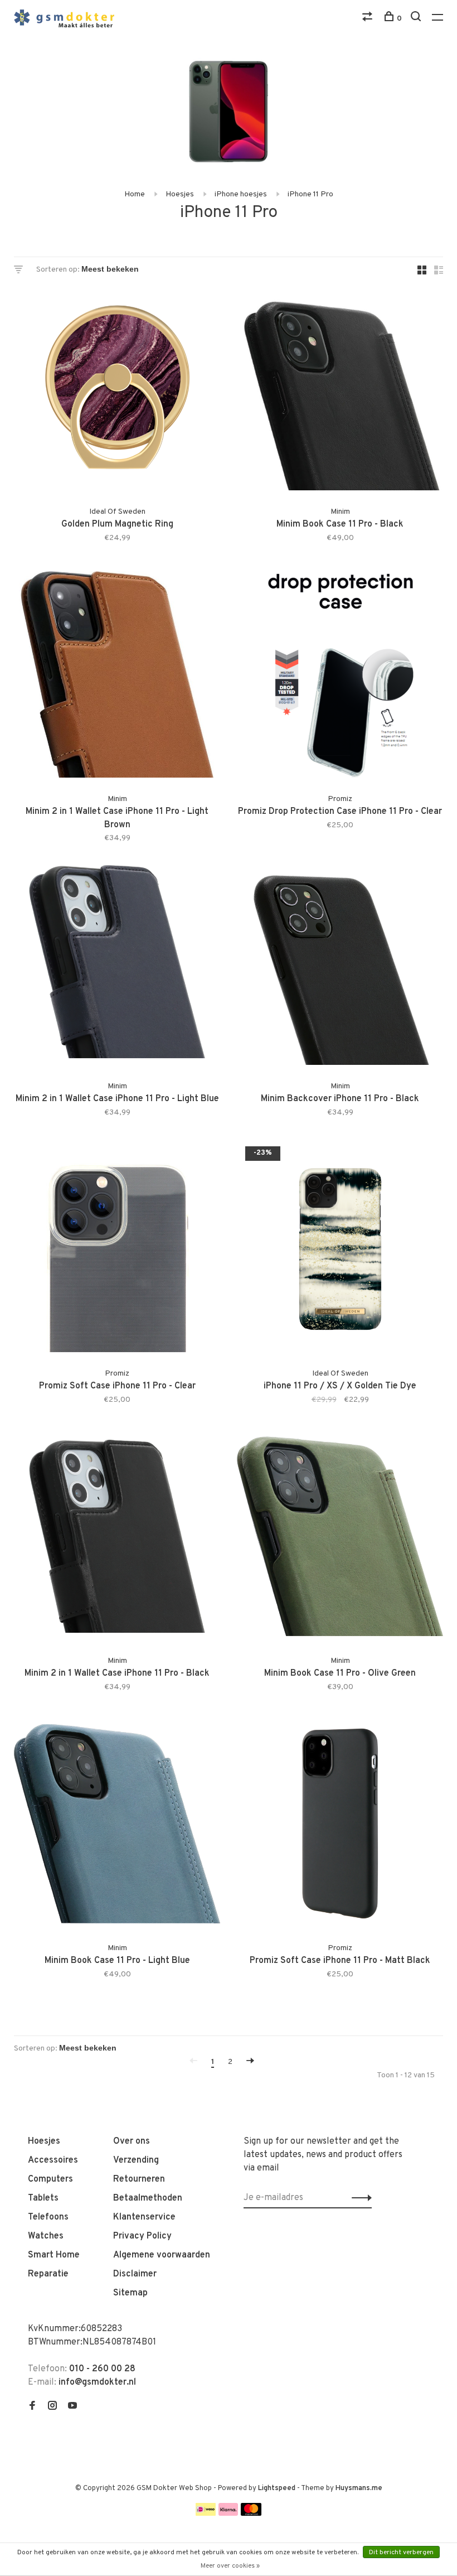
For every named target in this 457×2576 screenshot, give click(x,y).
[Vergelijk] (369, 19)
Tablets (43, 2198)
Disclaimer (135, 2274)
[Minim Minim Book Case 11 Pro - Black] (340, 389)
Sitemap (130, 2293)
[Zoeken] (417, 19)
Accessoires (53, 2160)
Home (135, 194)
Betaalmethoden (148, 2198)
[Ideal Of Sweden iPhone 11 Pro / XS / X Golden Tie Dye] (340, 1251)
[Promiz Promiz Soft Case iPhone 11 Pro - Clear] (117, 1251)
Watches (46, 2236)
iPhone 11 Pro (310, 194)
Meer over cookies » (230, 2566)
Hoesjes (180, 194)
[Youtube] (72, 2407)
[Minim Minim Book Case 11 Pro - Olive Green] (340, 1538)
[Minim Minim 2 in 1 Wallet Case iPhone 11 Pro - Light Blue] (117, 964)
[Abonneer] (359, 2198)
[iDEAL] (206, 2514)
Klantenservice (144, 2217)
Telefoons (48, 2217)
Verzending (136, 2160)
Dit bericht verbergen (401, 2553)
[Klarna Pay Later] (228, 2514)
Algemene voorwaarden (162, 2255)
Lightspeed (277, 2488)
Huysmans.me (359, 2488)
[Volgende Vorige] (250, 2062)
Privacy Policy (142, 2236)
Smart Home (54, 2255)
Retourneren (139, 2179)
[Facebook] (32, 2407)
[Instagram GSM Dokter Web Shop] (52, 2407)
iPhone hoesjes (241, 194)
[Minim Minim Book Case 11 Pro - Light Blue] (117, 1826)
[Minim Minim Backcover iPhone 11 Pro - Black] (340, 964)
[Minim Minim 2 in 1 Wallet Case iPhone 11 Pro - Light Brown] (117, 677)
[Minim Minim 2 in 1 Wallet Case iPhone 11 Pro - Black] (117, 1538)
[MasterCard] (251, 2514)
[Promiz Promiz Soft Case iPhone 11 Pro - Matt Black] (340, 1826)
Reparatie (48, 2274)
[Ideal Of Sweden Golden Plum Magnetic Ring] (117, 389)
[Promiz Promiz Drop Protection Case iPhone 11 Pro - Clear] (340, 677)
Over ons (132, 2141)
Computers (50, 2179)
